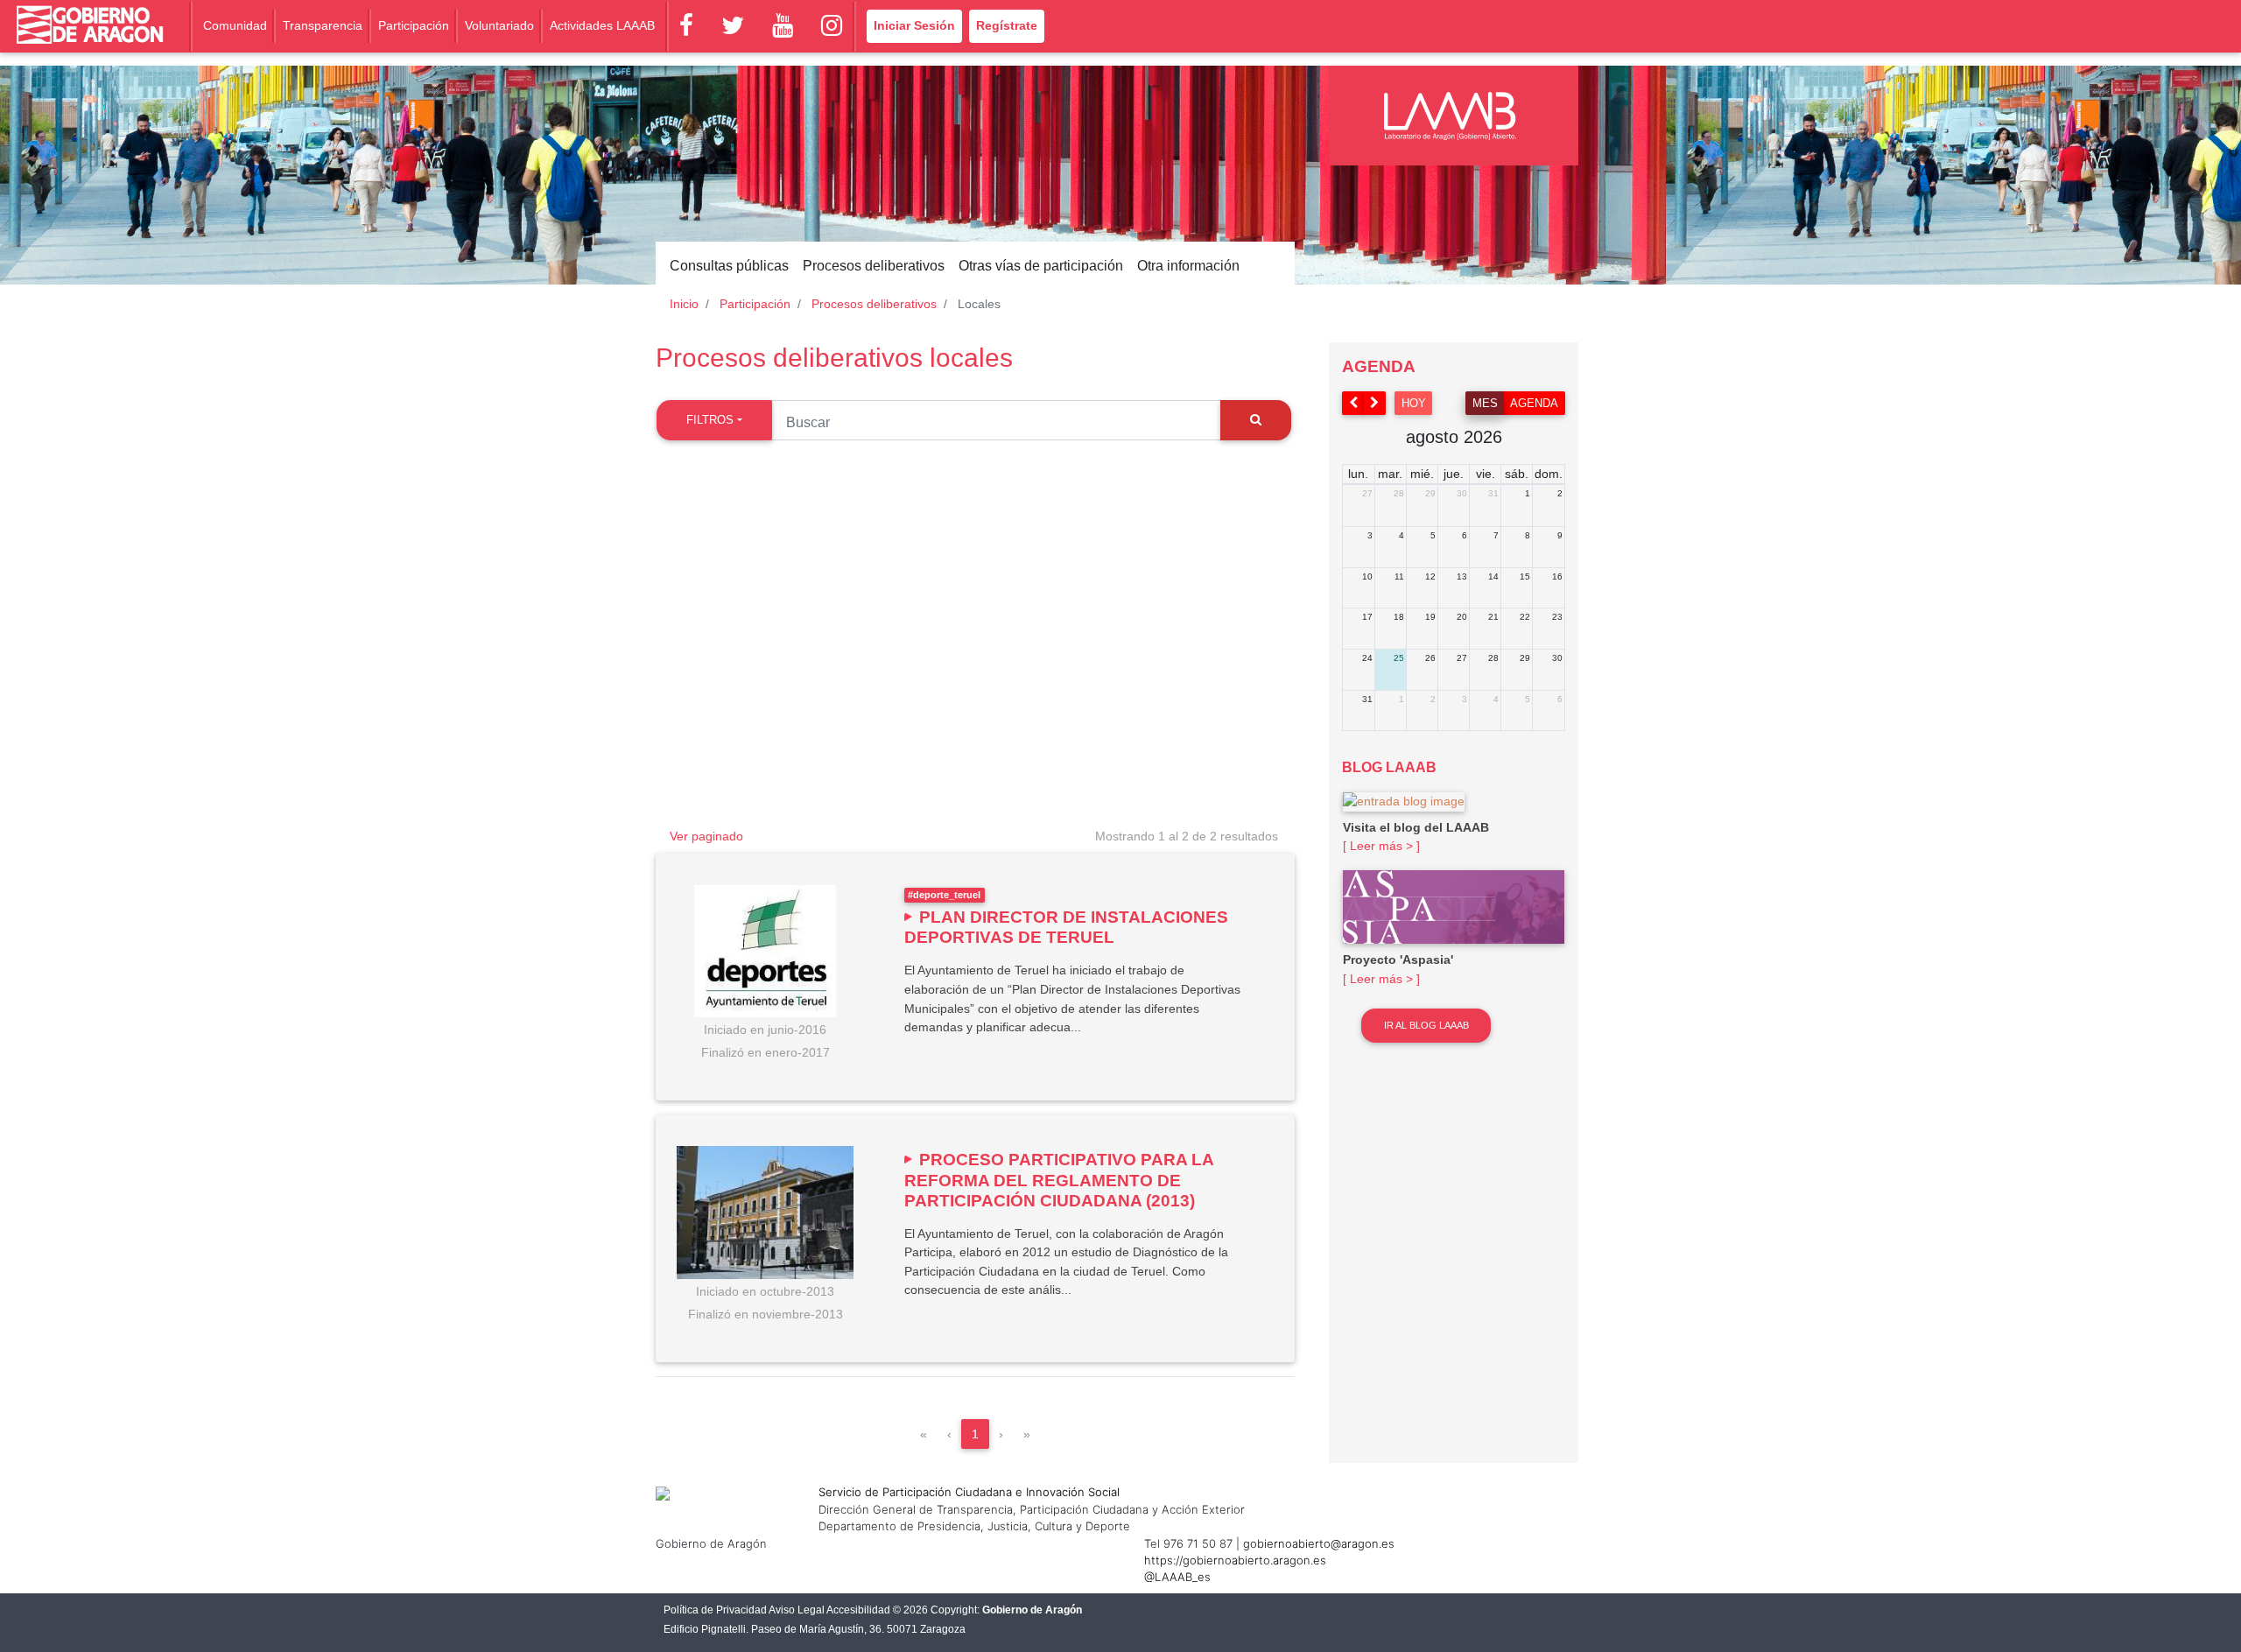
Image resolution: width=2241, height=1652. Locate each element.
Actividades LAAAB (602, 25)
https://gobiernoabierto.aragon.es (1235, 1560)
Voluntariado (499, 25)
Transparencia (323, 25)
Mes (1485, 403)
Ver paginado (706, 836)
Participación (414, 25)
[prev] (1353, 403)
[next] (1375, 403)
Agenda (1534, 403)
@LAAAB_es (1177, 1577)
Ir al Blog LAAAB (1426, 1025)
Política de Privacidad (715, 1610)
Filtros (710, 420)
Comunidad (235, 25)
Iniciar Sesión (914, 25)
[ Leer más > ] (1381, 846)
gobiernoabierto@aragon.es (1319, 1543)
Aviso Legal (797, 1610)
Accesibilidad (858, 1610)
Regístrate (1007, 25)
